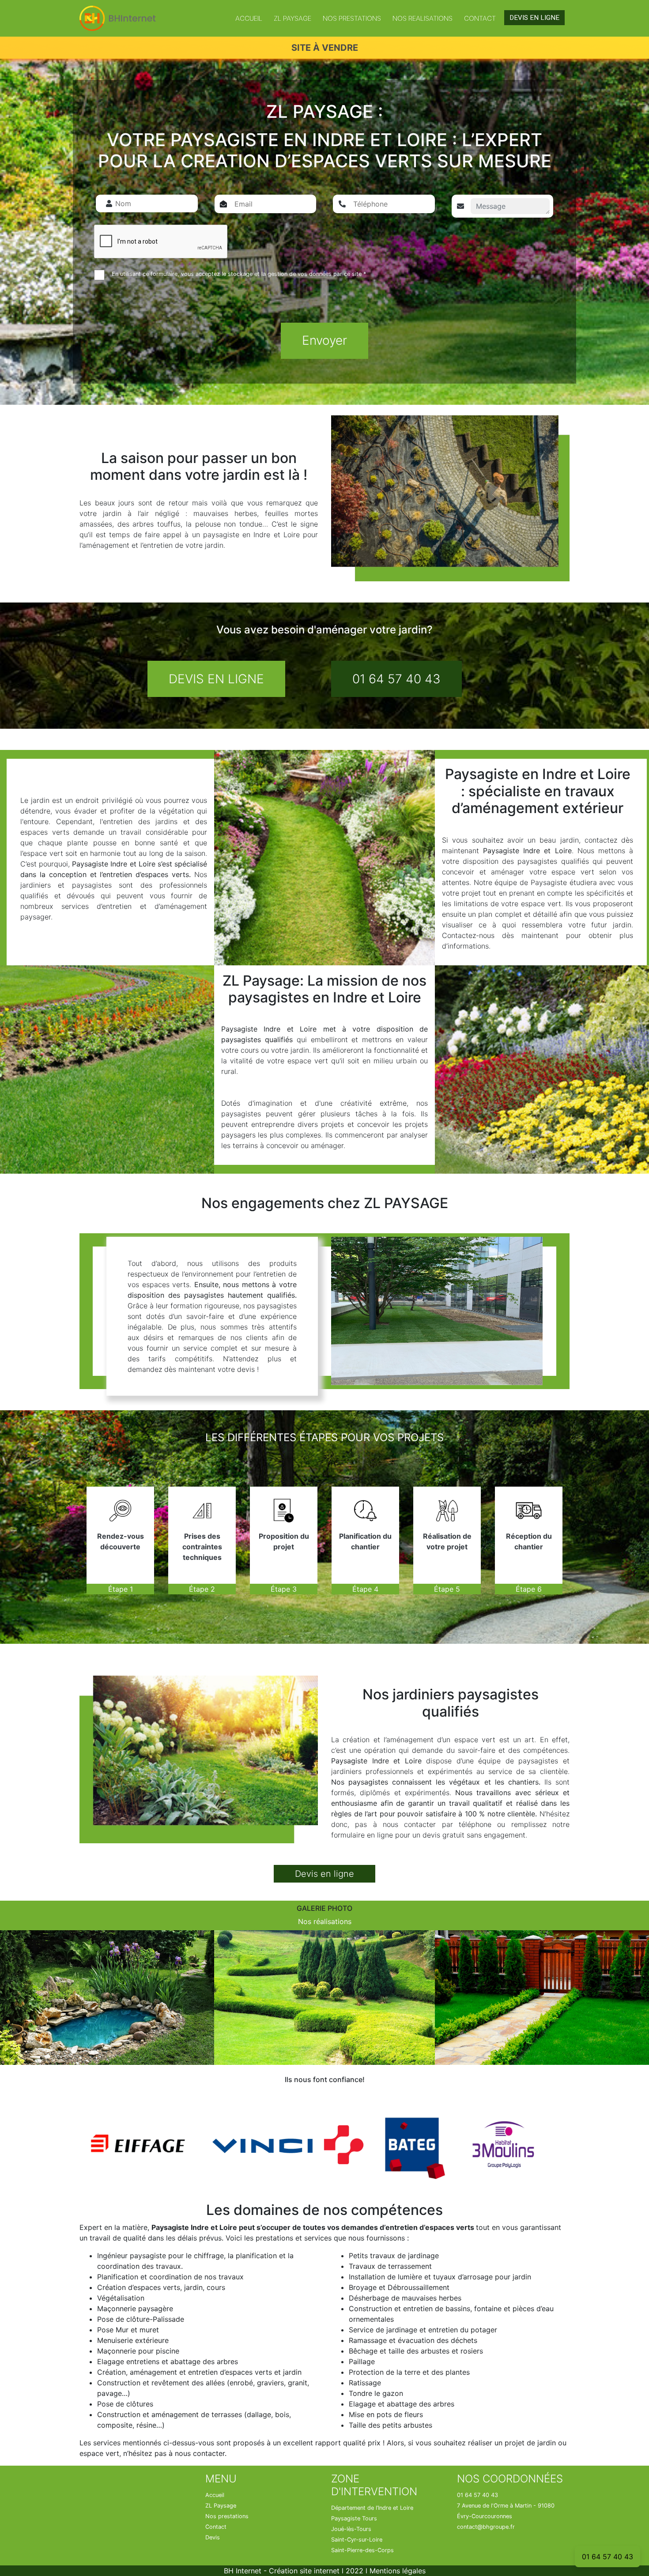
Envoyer (324, 340)
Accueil (249, 18)
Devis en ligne (324, 1874)
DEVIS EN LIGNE (534, 18)
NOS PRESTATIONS (352, 18)
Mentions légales (398, 2571)
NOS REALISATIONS (423, 18)
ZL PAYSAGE (292, 18)
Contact (480, 18)
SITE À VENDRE (325, 48)
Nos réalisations (325, 1921)
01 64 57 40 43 (396, 679)
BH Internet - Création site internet (282, 2571)
